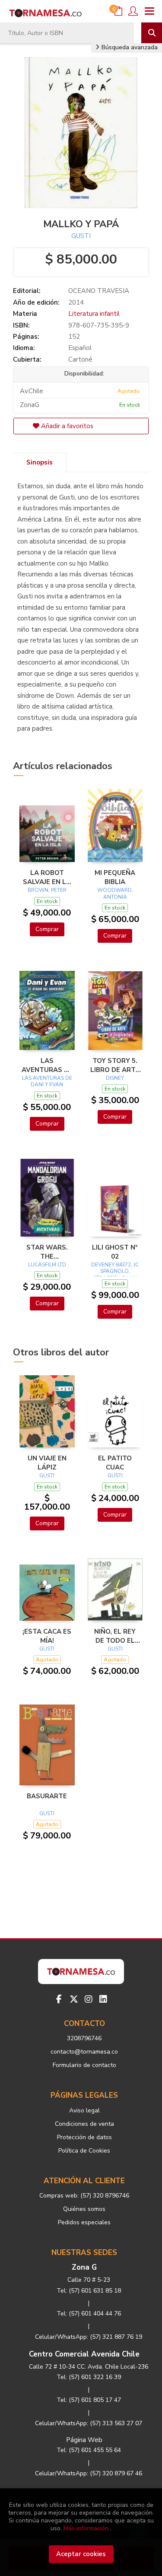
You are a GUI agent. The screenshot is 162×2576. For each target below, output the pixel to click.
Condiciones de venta (84, 2124)
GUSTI (81, 236)
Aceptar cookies (81, 2554)
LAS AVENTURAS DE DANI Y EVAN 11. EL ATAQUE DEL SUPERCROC (47, 1065)
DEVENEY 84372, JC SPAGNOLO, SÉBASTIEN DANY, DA (115, 1275)
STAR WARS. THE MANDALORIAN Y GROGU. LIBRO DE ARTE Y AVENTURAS (47, 1252)
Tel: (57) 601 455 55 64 (89, 2450)
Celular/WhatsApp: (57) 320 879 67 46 (89, 2473)
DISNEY (115, 1078)
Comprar (47, 929)
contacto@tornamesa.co (84, 2052)
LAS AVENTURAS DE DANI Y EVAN (47, 1081)
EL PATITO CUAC (115, 1463)
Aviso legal (84, 2110)
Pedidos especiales (84, 2222)
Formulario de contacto (84, 2065)
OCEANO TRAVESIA (99, 291)
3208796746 (84, 2038)
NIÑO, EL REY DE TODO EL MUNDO (115, 1636)
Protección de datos (84, 2137)
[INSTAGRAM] (89, 1999)
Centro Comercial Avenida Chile (84, 2354)
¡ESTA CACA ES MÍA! (47, 1636)
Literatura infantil (94, 314)
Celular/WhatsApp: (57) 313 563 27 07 (89, 2423)
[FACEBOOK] (59, 1999)
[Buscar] (152, 33)
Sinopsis (40, 462)
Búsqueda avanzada (129, 47)
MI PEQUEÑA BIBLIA (115, 877)
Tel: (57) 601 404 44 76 (89, 2314)
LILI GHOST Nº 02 (115, 1252)
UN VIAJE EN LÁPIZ (47, 1463)
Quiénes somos (84, 2209)
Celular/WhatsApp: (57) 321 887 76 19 (89, 2337)
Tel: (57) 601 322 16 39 (89, 2377)
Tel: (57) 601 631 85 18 (89, 2291)
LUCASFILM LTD (47, 1265)
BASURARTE (47, 1796)
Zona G (84, 2267)
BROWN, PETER (47, 890)
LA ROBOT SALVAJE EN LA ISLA (47, 877)
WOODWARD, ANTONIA (115, 894)
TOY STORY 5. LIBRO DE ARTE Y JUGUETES (115, 1065)
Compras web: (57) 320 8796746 (84, 2196)
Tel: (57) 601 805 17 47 (89, 2400)
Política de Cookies (84, 2151)
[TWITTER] (74, 1999)
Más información (86, 2528)
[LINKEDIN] (103, 1999)
